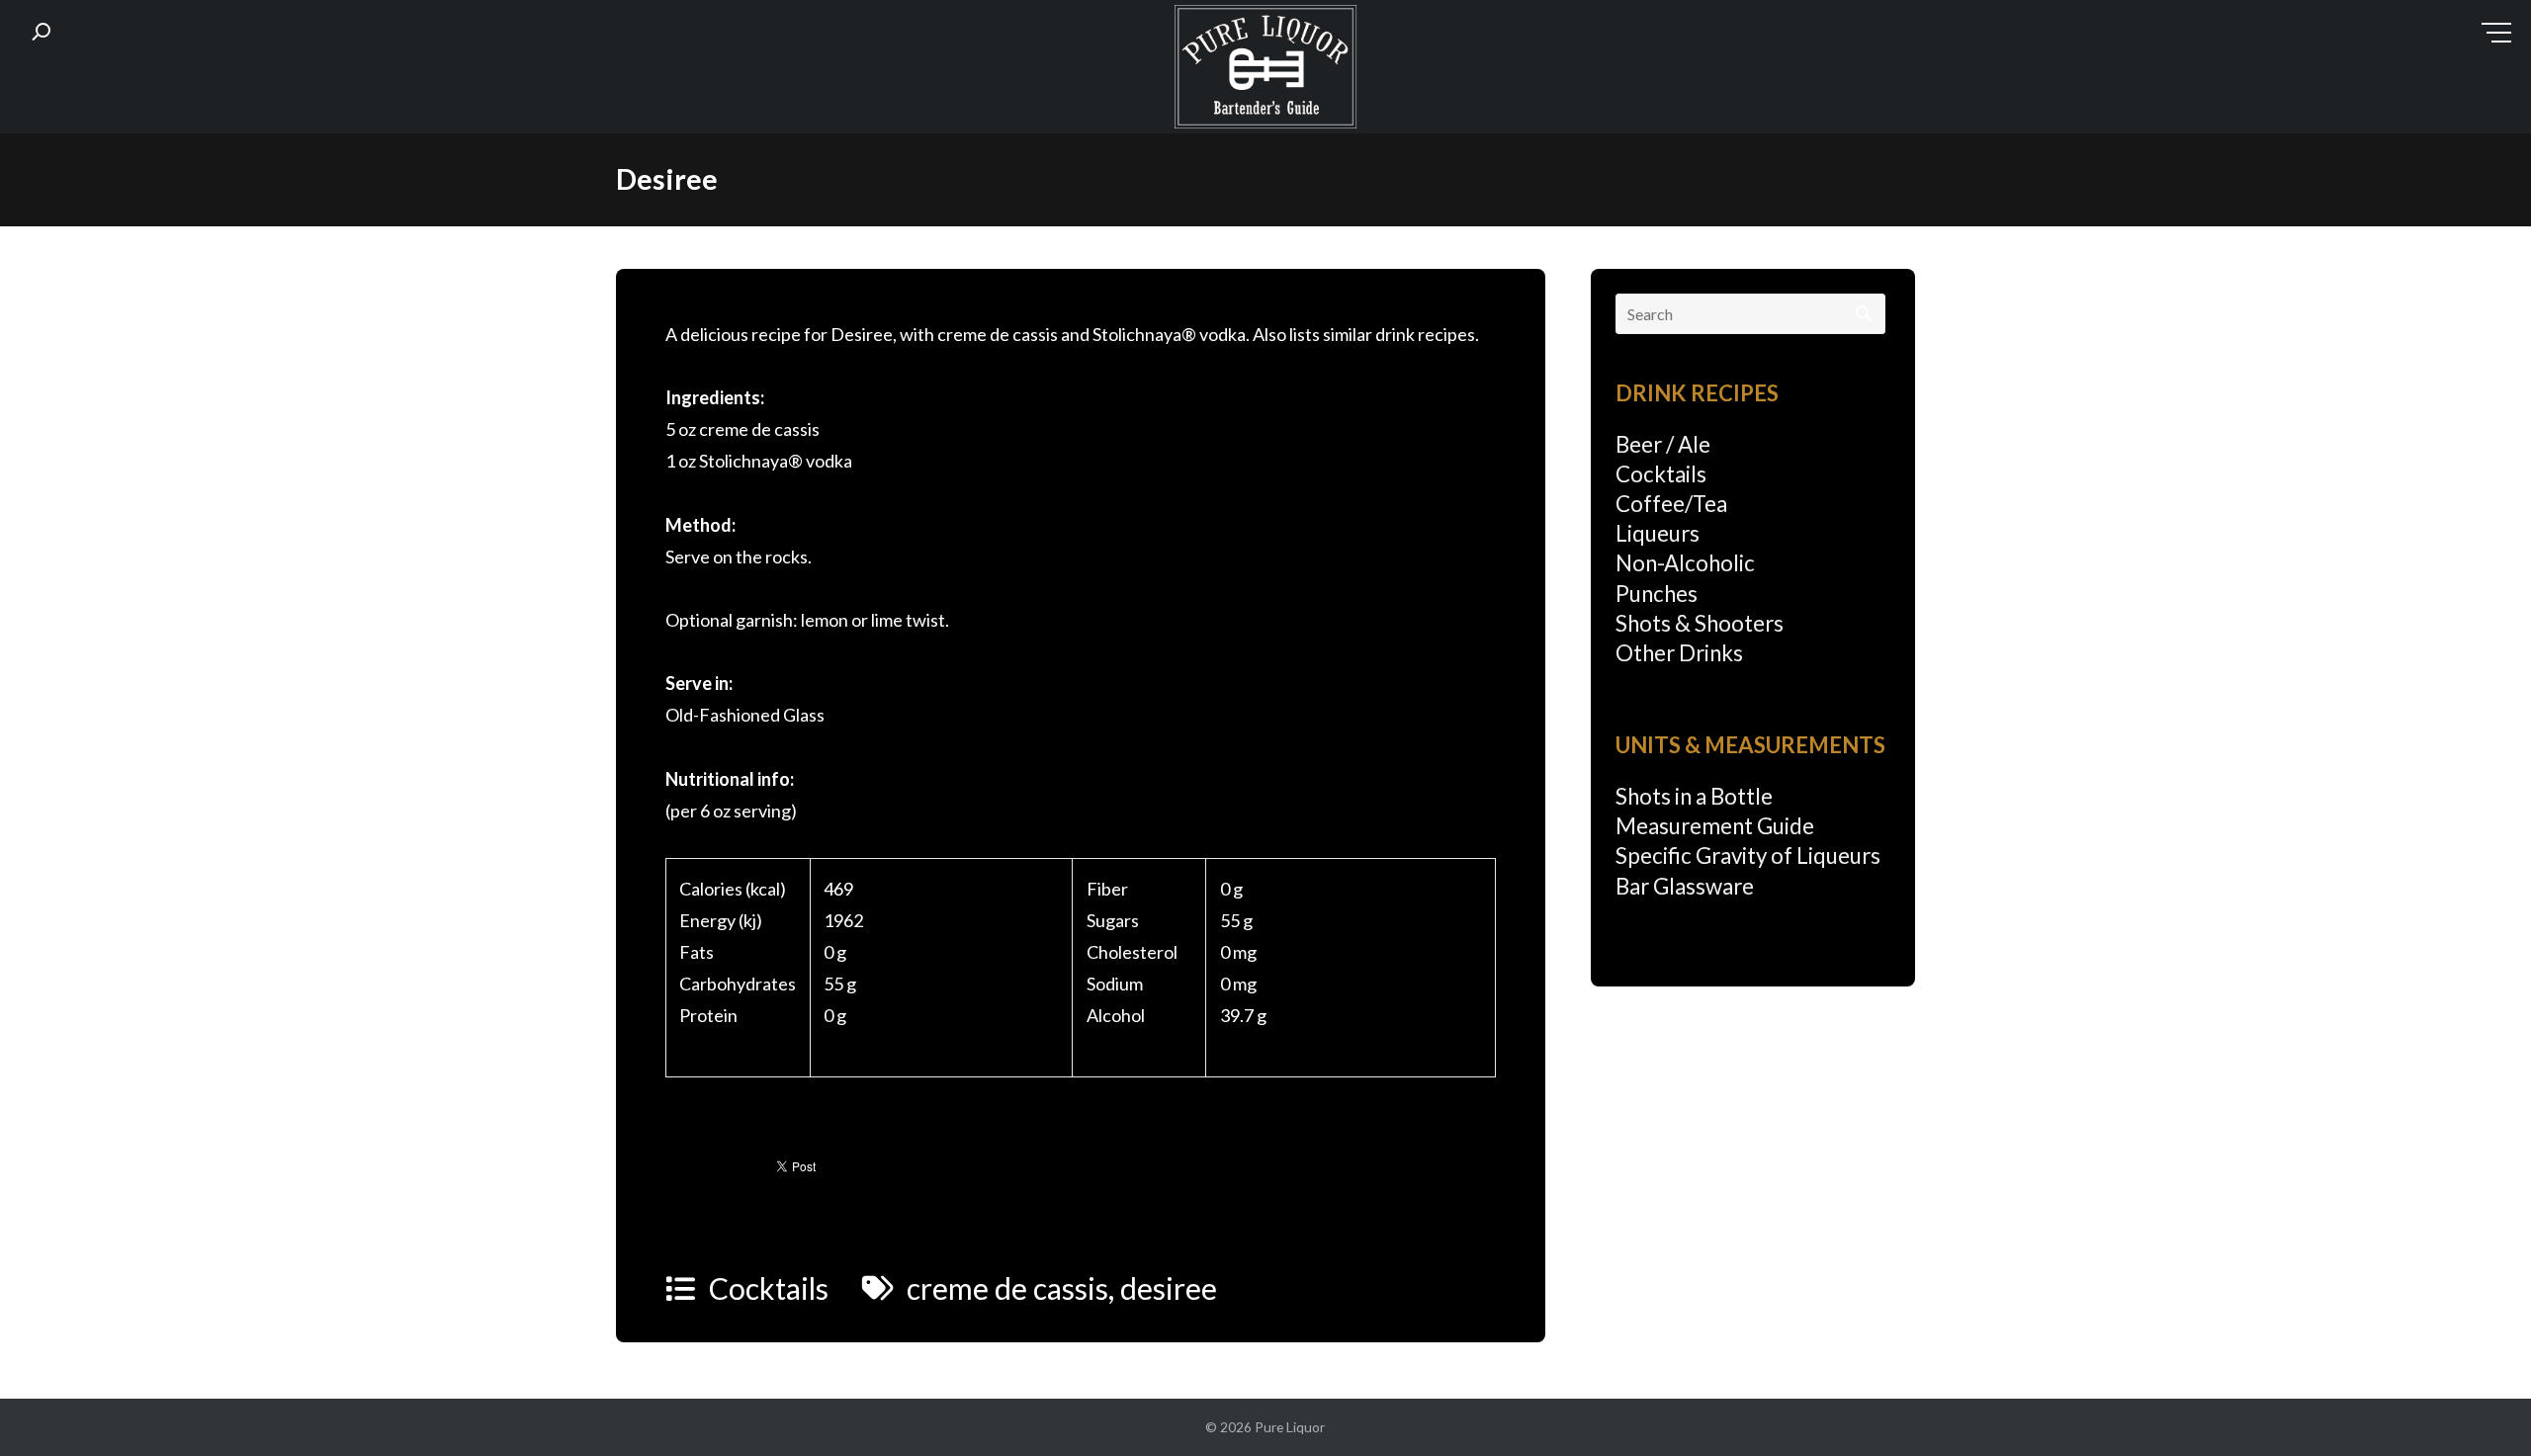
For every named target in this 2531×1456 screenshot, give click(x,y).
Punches (1657, 594)
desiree (1169, 1288)
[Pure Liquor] (1265, 71)
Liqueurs (1658, 533)
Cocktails (769, 1288)
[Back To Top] (2476, 1403)
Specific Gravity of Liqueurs (1748, 856)
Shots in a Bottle (1694, 796)
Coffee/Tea (1671, 504)
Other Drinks (1679, 653)
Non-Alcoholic (1685, 563)
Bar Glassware (1685, 886)
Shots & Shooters (1700, 623)
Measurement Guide (1715, 826)
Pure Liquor (1290, 1427)
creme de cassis (1007, 1288)
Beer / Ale (1663, 444)
